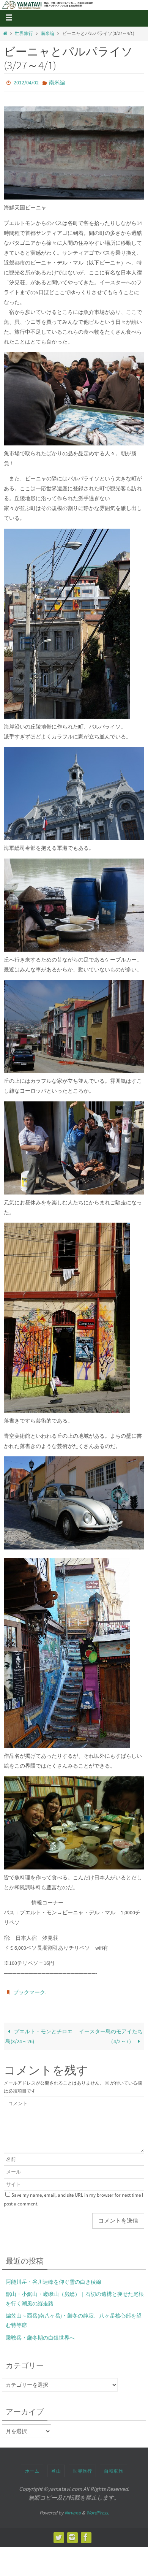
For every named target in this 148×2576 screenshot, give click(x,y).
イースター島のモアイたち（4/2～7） (111, 2033)
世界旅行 (24, 33)
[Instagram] (72, 2534)
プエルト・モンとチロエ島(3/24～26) (39, 2033)
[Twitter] (58, 2534)
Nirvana (73, 2509)
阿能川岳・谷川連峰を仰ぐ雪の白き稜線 (54, 2278)
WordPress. (98, 2509)
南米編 (47, 33)
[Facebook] (86, 2534)
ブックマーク (29, 1990)
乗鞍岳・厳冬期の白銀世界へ (40, 2334)
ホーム (32, 2467)
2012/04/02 (26, 82)
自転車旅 (113, 2467)
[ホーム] (5, 33)
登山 (56, 2467)
